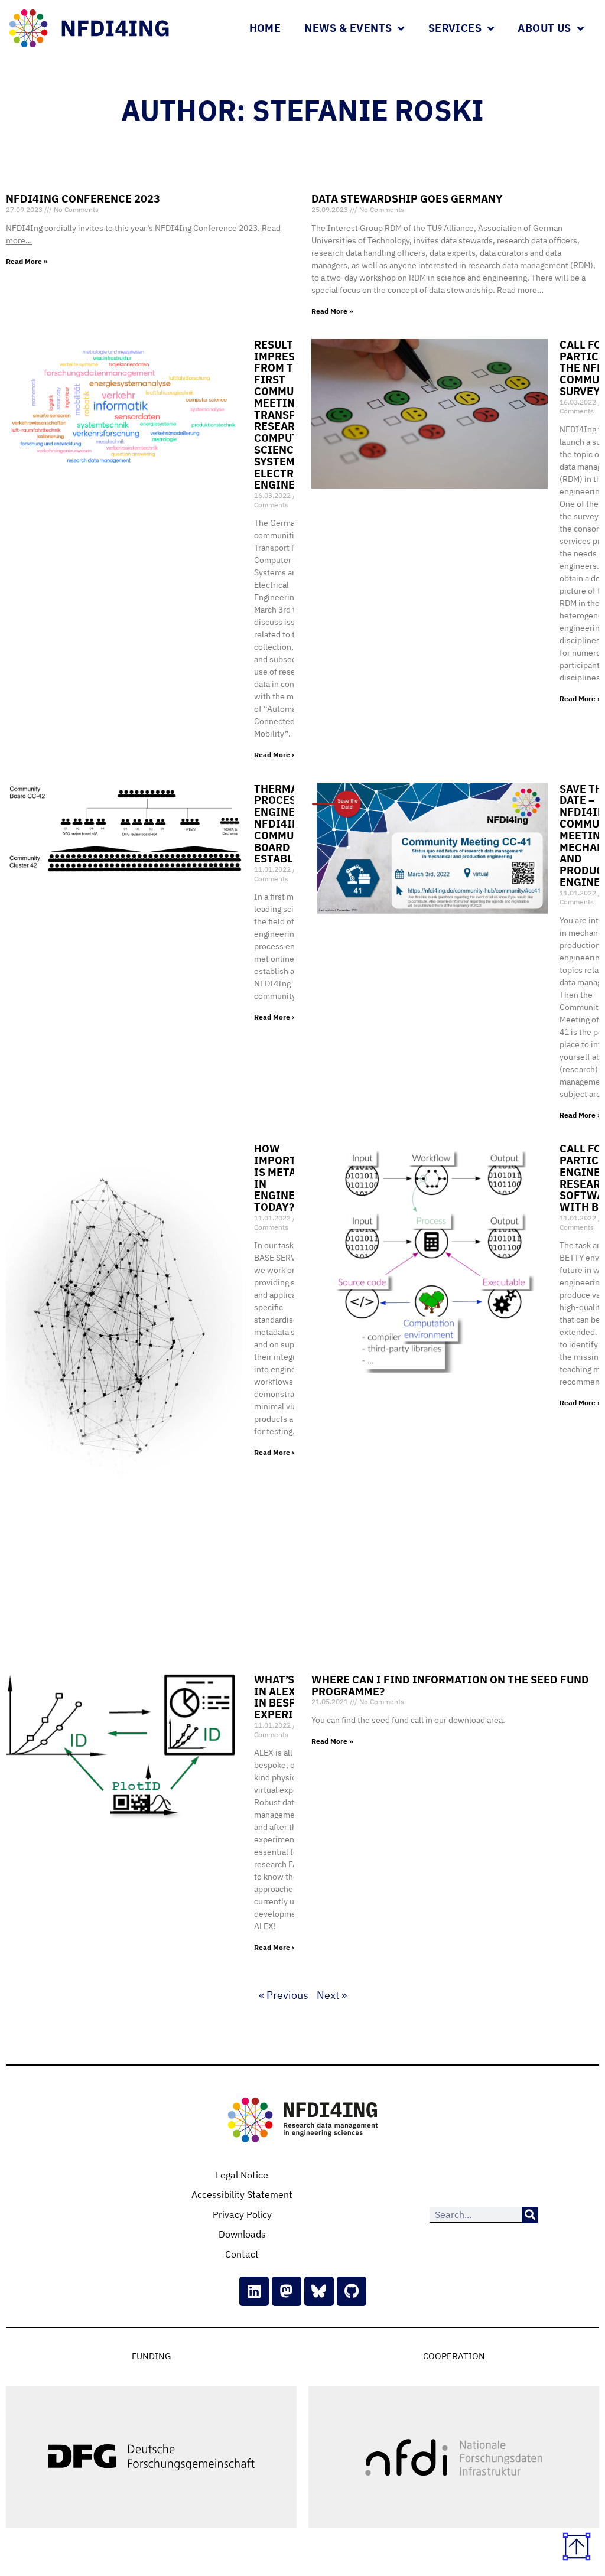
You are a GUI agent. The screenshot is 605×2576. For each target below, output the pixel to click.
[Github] (352, 2291)
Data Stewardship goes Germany (407, 199)
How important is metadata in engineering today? (291, 1178)
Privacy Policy (242, 2214)
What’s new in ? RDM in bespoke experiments (292, 1697)
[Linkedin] (254, 2291)
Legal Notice (242, 2175)
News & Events (348, 28)
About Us (544, 28)
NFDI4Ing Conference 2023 (83, 199)
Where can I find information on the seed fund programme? (450, 1686)
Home (265, 28)
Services (455, 28)
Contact (242, 2254)
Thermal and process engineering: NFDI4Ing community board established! (293, 824)
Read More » (27, 261)
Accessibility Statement (242, 2194)
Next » (332, 1995)
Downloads (242, 2234)
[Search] (530, 2215)
